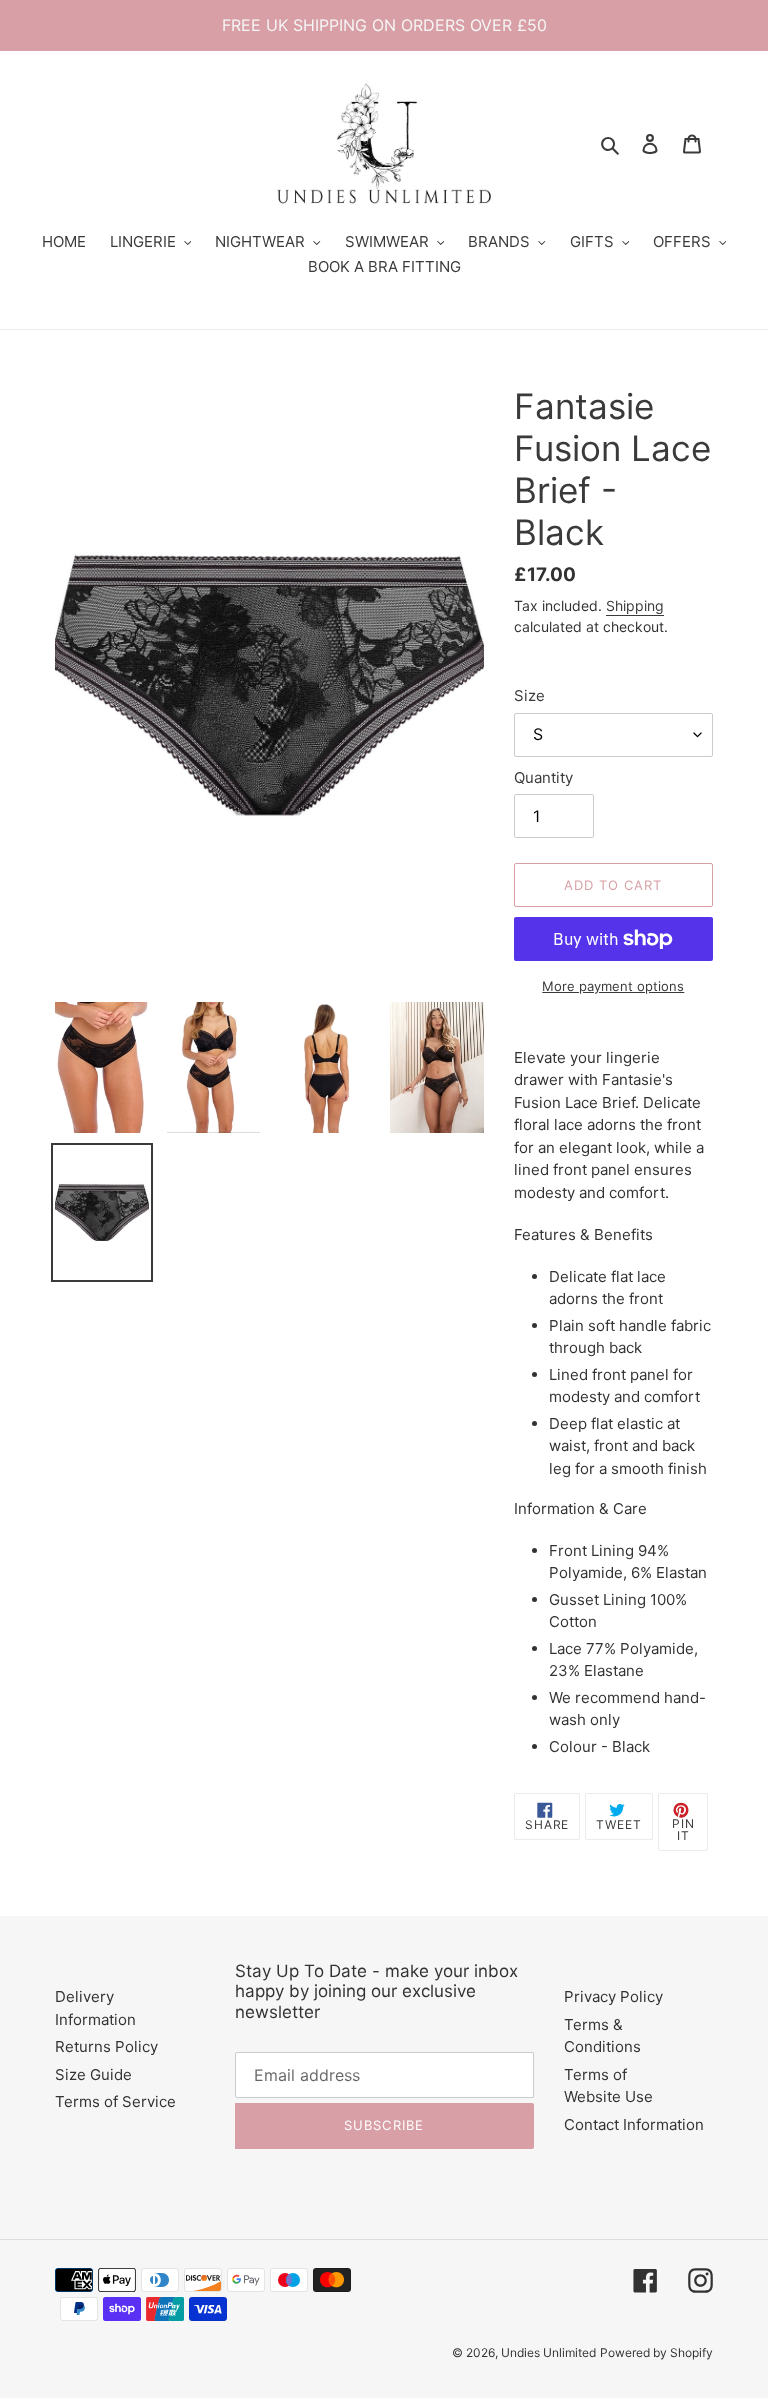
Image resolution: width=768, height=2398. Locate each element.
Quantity (543, 777)
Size (529, 695)
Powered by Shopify (656, 2352)
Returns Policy (106, 2046)
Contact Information (634, 2124)
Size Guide (93, 2074)
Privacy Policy (613, 1996)
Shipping (635, 605)
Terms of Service (115, 2101)
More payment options (613, 986)
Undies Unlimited (548, 2352)
